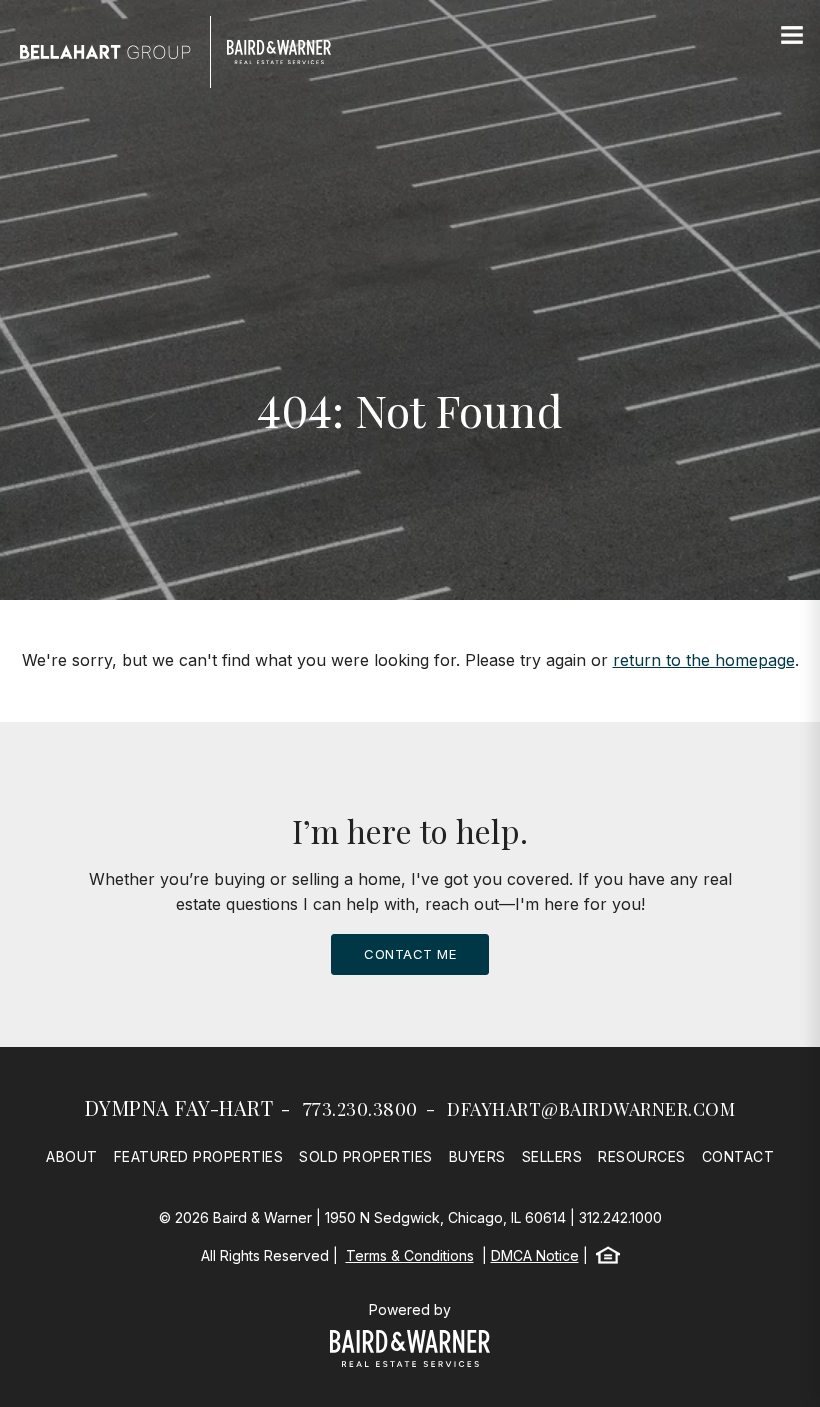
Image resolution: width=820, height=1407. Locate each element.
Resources (642, 1156)
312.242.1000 (620, 1217)
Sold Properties (366, 1156)
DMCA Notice (535, 1255)
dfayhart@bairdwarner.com (591, 1109)
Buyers (477, 1156)
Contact (738, 1156)
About (72, 1156)
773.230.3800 (360, 1109)
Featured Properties (199, 1156)
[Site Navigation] (792, 36)
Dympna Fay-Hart (179, 1107)
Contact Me (410, 954)
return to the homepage (704, 660)
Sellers (552, 1156)
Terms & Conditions (410, 1255)
